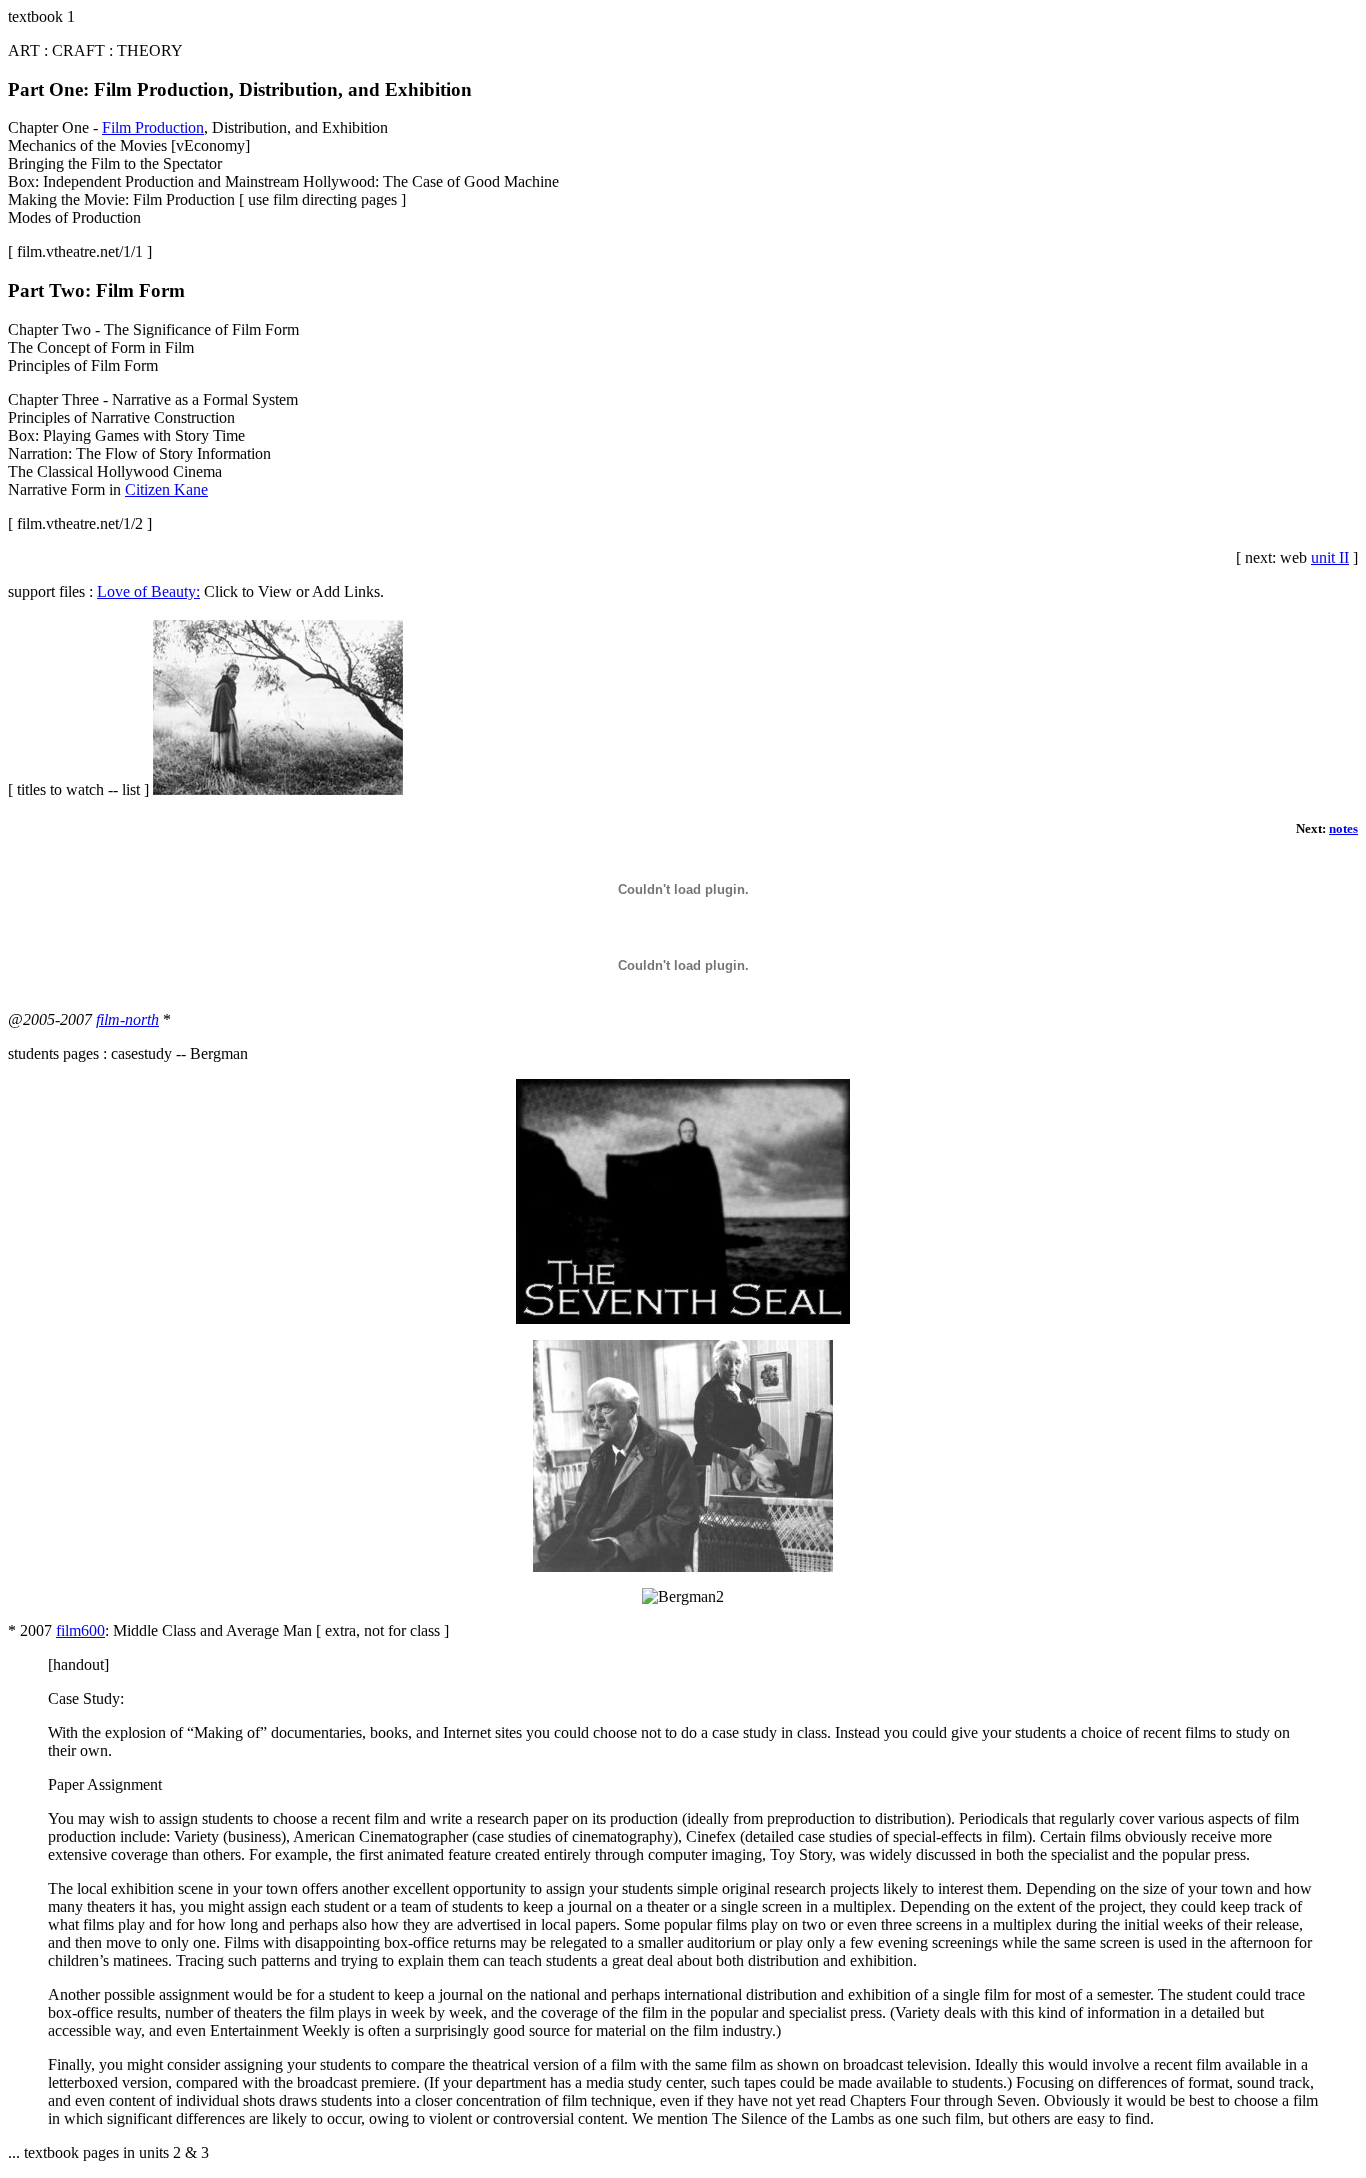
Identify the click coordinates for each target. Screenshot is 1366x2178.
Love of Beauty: (148, 591)
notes (1343, 828)
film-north (127, 1019)
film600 (80, 1630)
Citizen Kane (166, 489)
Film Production (153, 127)
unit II (1330, 557)
